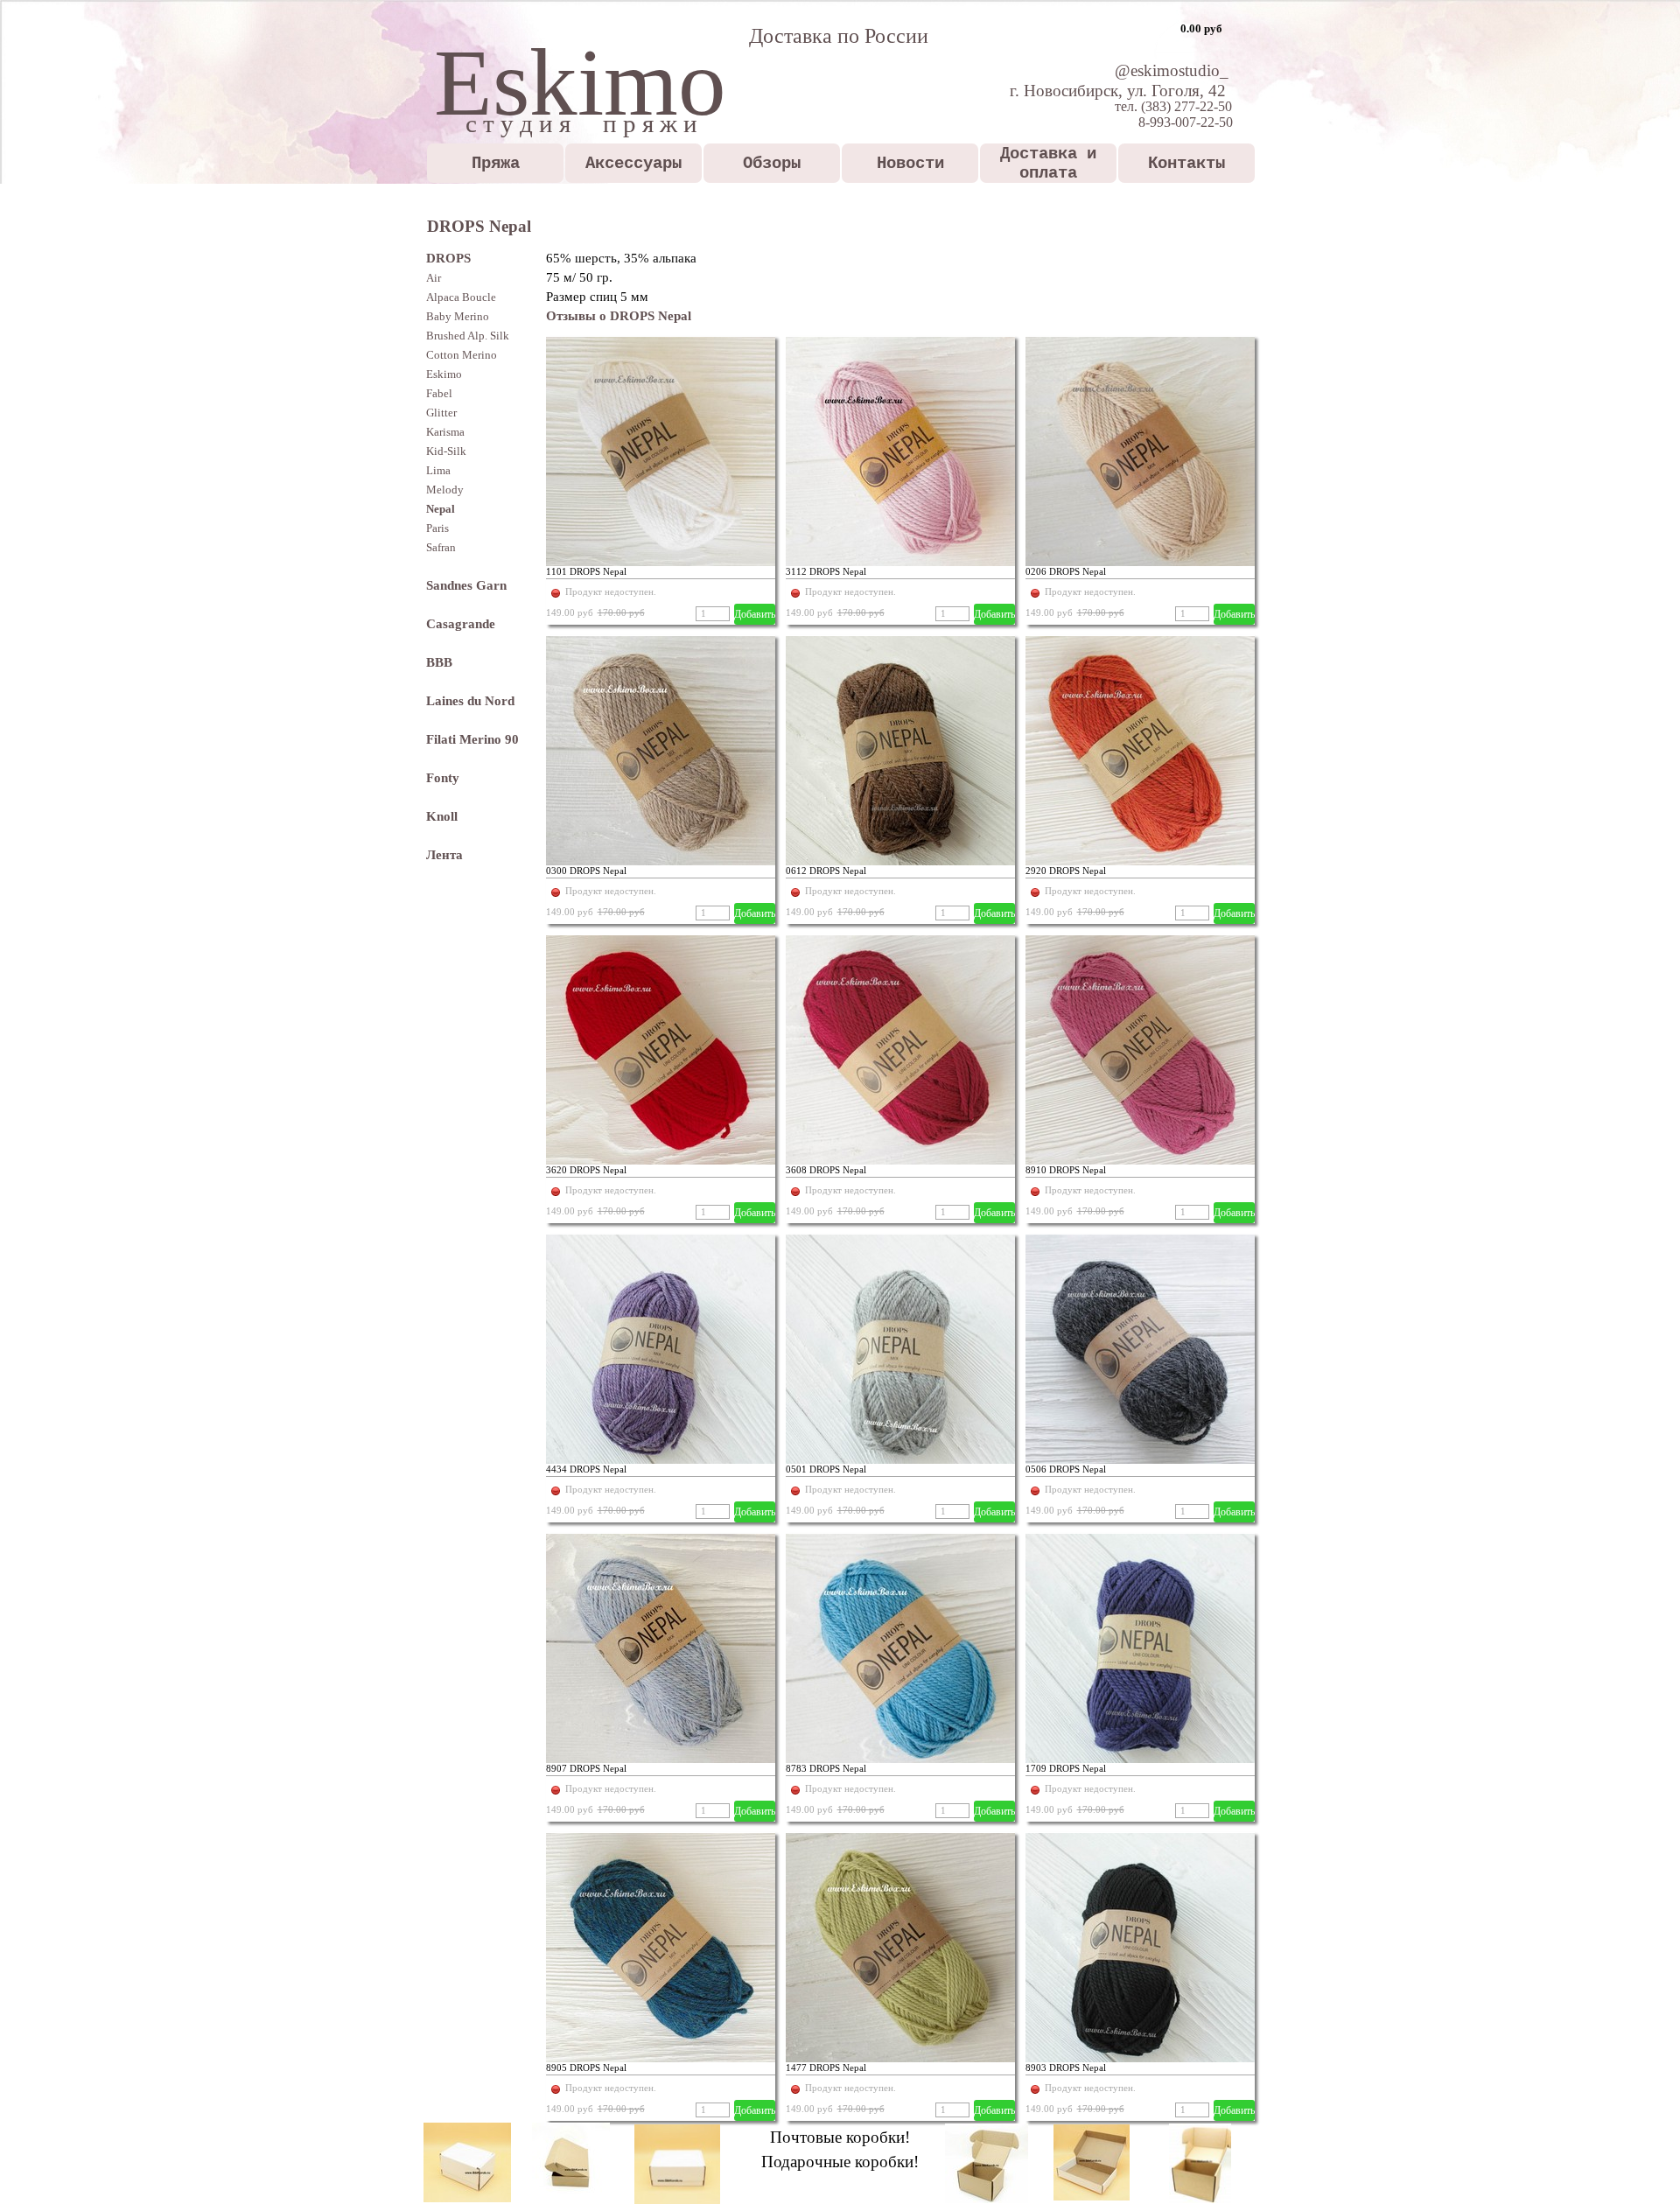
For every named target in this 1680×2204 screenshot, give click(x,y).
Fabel (439, 393)
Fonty (443, 778)
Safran (441, 547)
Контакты (1186, 164)
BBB (439, 662)
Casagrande (461, 624)
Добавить (755, 614)
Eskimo (444, 374)
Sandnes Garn (466, 585)
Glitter (441, 413)
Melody (445, 490)
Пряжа (496, 164)
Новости (910, 164)
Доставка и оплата (1048, 164)
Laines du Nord (470, 701)
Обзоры (772, 164)
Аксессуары (633, 164)
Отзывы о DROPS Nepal (619, 316)
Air (434, 278)
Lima (438, 470)
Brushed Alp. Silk (468, 336)
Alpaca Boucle (461, 297)
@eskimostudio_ (1172, 70)
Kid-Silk (446, 451)
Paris (437, 528)
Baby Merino (458, 316)
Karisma (445, 432)
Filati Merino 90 (472, 739)
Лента (444, 855)
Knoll (442, 816)
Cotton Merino (462, 355)
